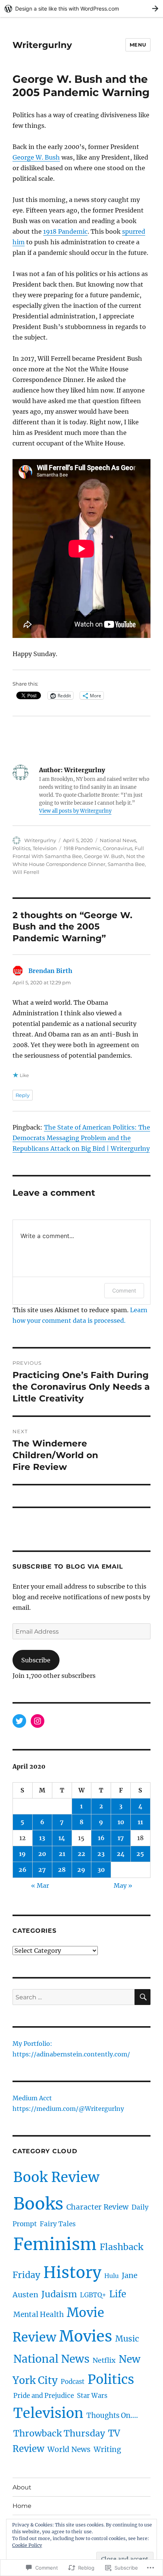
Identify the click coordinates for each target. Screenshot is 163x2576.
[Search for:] (74, 1997)
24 (121, 1854)
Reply (23, 1095)
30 (101, 1870)
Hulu (111, 2276)
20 (42, 1854)
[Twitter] (19, 1721)
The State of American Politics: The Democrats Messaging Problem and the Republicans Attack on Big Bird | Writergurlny (81, 1138)
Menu (138, 45)
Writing (107, 2449)
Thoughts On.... (112, 2415)
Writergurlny (42, 45)
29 (81, 1870)
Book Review (56, 2177)
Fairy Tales (58, 2224)
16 (101, 1838)
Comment (124, 1290)
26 (23, 1870)
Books (38, 2204)
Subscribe (36, 1660)
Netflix (104, 2360)
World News (69, 2449)
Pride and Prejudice (44, 2396)
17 (121, 1838)
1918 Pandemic (65, 231)
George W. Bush (36, 157)
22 (81, 1854)
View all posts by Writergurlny (75, 811)
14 (62, 1838)
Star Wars (92, 2396)
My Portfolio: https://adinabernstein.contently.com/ (71, 2050)
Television (45, 848)
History (72, 2273)
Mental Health (38, 2314)
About (22, 2487)
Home (22, 2506)
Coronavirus (118, 848)
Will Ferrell (26, 872)
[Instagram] (38, 1721)
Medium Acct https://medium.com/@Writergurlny (68, 2104)
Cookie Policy (27, 2545)
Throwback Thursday (59, 2433)
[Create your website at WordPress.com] (81, 9)
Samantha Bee (126, 864)
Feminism (55, 2244)
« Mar (40, 1885)
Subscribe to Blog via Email (68, 1567)
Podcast (73, 2382)
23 (101, 1854)
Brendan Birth (50, 971)
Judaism (59, 2294)
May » (123, 1885)
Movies (86, 2336)
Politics (21, 848)
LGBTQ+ (93, 2295)
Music (127, 2339)
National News (118, 840)
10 (121, 1822)
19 (22, 1854)
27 (42, 1870)
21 (62, 1854)
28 (62, 1870)
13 (42, 1838)
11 (140, 1822)
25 (140, 1854)
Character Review (97, 2207)
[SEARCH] (143, 1997)
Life (118, 2294)
